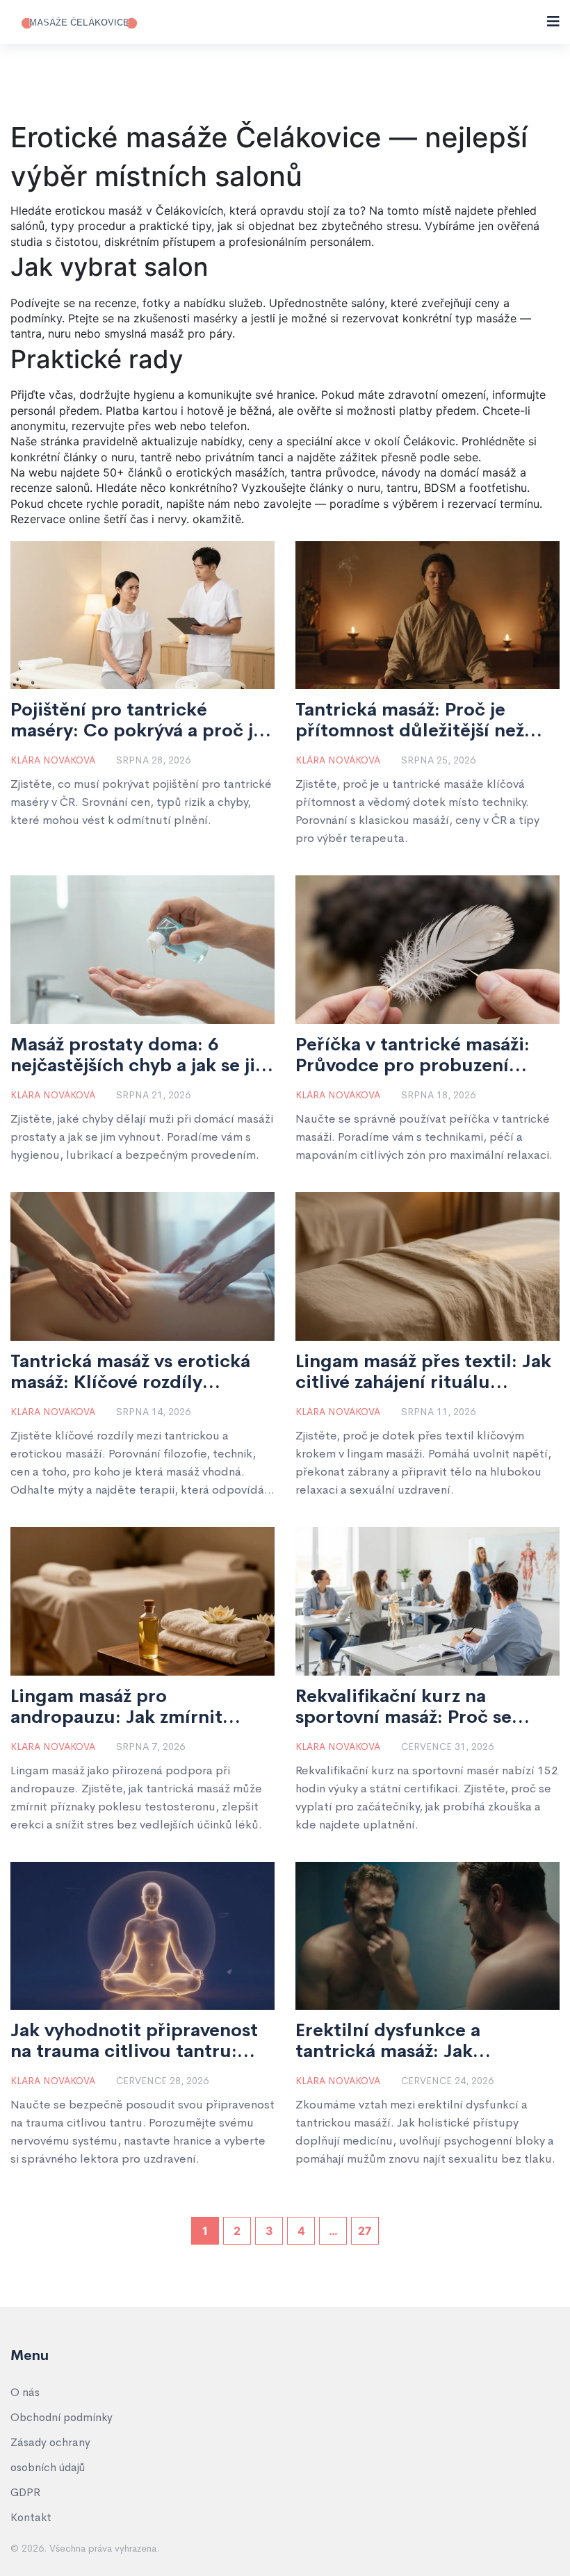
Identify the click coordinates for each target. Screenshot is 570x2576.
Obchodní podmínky (62, 2417)
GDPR (25, 2492)
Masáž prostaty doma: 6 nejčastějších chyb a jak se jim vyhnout (141, 1055)
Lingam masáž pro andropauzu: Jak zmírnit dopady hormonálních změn (133, 1707)
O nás (25, 2392)
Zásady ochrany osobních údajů (50, 2455)
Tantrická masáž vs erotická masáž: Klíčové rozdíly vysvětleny (130, 1372)
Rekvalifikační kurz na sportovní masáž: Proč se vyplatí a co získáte (404, 1707)
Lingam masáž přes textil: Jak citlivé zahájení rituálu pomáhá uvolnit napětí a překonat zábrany (423, 1372)
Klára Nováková (53, 760)
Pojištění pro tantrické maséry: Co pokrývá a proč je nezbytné (137, 720)
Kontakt (31, 2517)
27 (365, 2231)
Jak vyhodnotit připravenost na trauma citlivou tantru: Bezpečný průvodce (134, 2041)
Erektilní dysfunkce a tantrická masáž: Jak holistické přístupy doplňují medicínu (417, 2041)
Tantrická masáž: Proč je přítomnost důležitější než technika (410, 720)
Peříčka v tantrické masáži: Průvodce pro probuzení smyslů (413, 1055)
